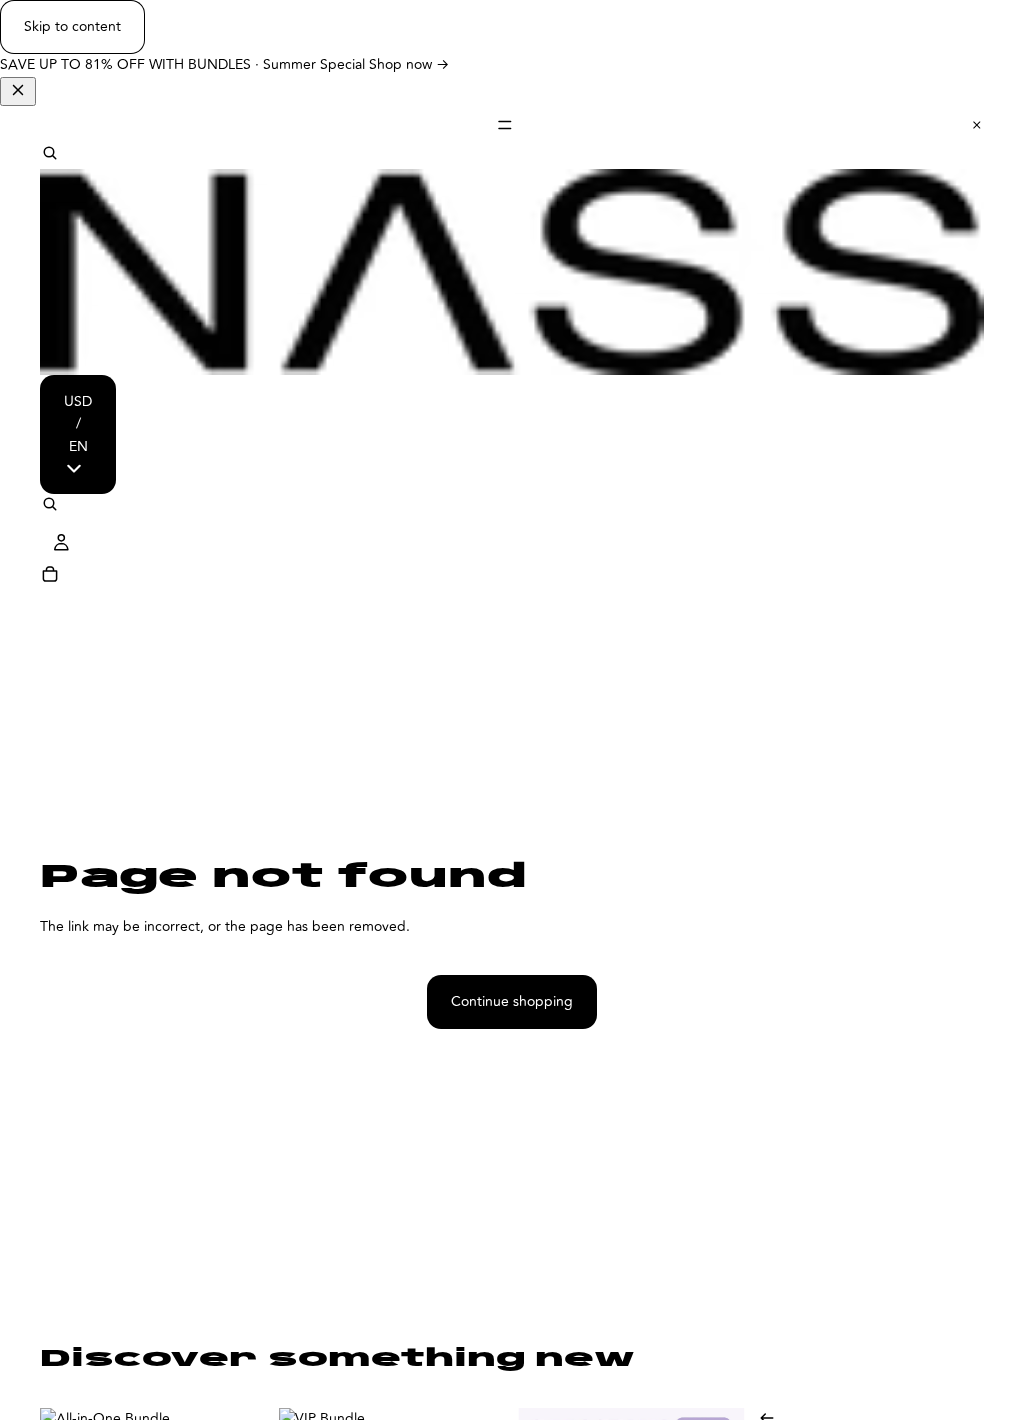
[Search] (50, 156)
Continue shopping (512, 1001)
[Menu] (512, 125)
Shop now (409, 64)
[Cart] (50, 577)
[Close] (18, 91)
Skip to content (72, 26)
